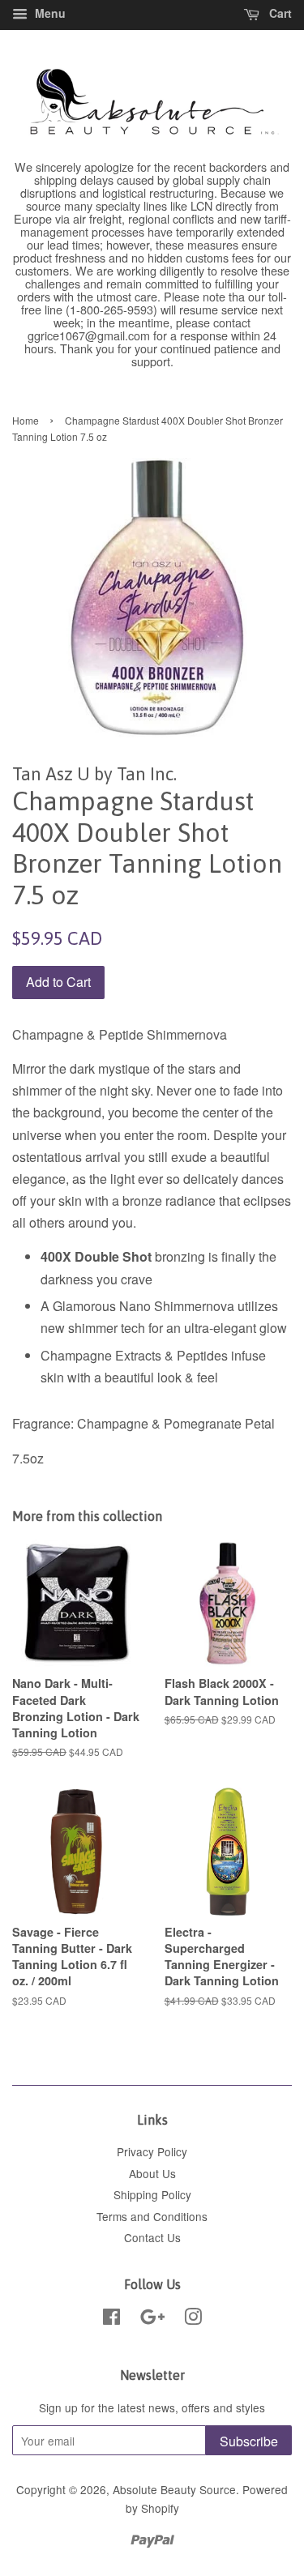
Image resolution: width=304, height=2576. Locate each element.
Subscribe (249, 2441)
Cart (279, 13)
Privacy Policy (152, 2151)
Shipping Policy (152, 2194)
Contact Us (152, 2237)
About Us (152, 2173)
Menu (49, 13)
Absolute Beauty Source (174, 2489)
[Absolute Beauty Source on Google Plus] (152, 2319)
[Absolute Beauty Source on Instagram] (193, 2319)
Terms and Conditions (152, 2216)
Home (26, 420)
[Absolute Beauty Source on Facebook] (111, 2319)
